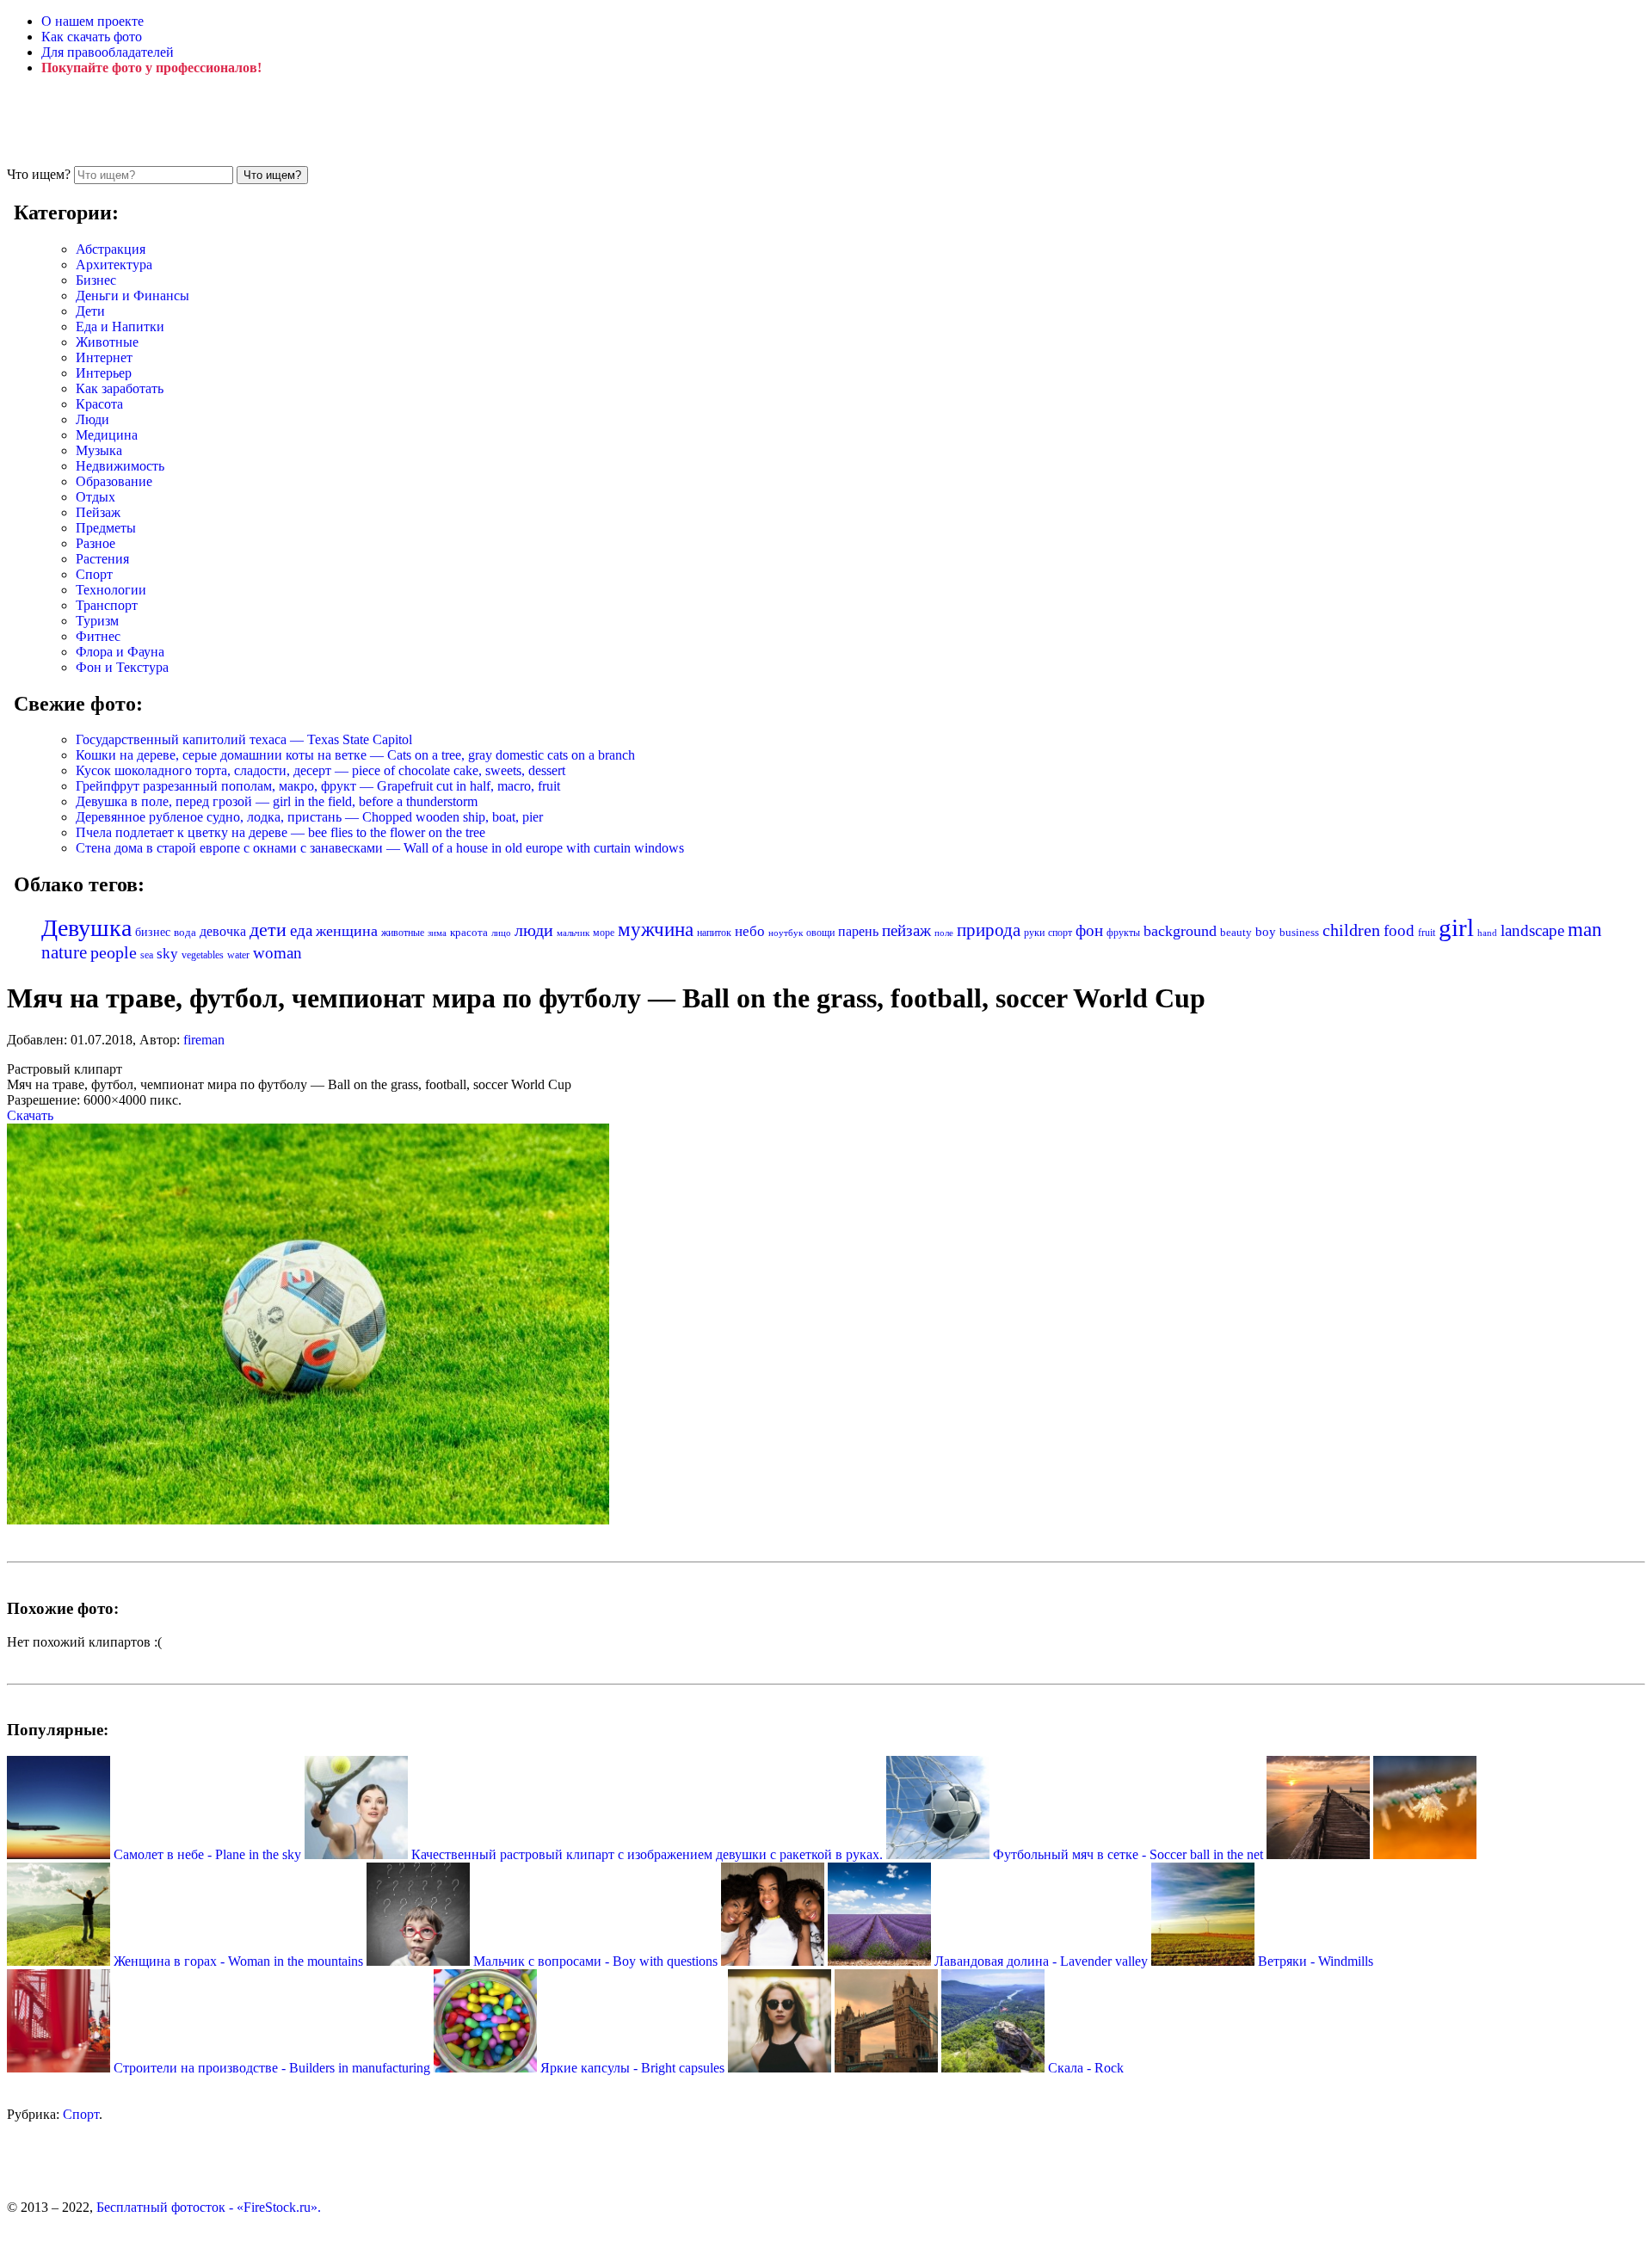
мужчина (656, 930)
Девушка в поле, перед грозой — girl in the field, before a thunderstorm (277, 801)
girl (1456, 927)
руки (1034, 933)
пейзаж (906, 930)
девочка (223, 932)
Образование (114, 481)
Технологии (111, 590)
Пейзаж (98, 512)
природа (989, 930)
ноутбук (786, 933)
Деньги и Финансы (133, 296)
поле (944, 933)
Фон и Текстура (122, 667)
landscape (1532, 930)
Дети (90, 311)
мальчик (573, 933)
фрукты (1123, 933)
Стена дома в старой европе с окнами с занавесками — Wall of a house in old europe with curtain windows (380, 848)
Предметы (106, 528)
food (1399, 930)
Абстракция (111, 249)
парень (858, 931)
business (1299, 932)
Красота (99, 404)
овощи (820, 933)
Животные (107, 342)
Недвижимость (120, 466)
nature (64, 952)
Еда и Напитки (120, 326)
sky (167, 954)
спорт (1060, 933)
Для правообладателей (108, 52)
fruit (1427, 933)
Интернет (104, 357)
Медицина (107, 435)
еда (301, 930)
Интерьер (104, 373)
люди (534, 930)
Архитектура (114, 265)
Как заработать (120, 388)
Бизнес (96, 280)
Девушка (86, 928)
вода (185, 933)
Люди (92, 419)
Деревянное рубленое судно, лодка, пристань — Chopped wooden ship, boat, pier (309, 817)
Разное (96, 543)
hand (1487, 933)
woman (277, 953)
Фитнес (98, 636)
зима (437, 933)
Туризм (97, 621)
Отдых (96, 497)
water (238, 955)
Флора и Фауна (120, 652)
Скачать (30, 1115)
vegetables (203, 955)
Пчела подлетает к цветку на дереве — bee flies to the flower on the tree (280, 832)
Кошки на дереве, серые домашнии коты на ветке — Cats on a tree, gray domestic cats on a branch (355, 755)
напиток (714, 933)
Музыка (99, 450)
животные (403, 933)
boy (1266, 932)
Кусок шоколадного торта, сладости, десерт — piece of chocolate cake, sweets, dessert (321, 770)
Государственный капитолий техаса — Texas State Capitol (244, 739)
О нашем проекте (92, 21)
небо (750, 931)
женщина (347, 931)
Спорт (94, 574)
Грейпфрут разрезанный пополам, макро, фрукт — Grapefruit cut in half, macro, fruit (318, 786)
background (1180, 931)
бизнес (153, 932)
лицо (501, 933)
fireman (204, 1040)
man (1585, 929)
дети (268, 930)
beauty (1236, 933)
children (1351, 930)
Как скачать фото (92, 37)
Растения (102, 559)
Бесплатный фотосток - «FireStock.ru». (209, 2207)
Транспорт (107, 605)
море (604, 933)
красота (469, 932)
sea (147, 955)
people (114, 952)
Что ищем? (39, 174)
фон (1089, 930)
